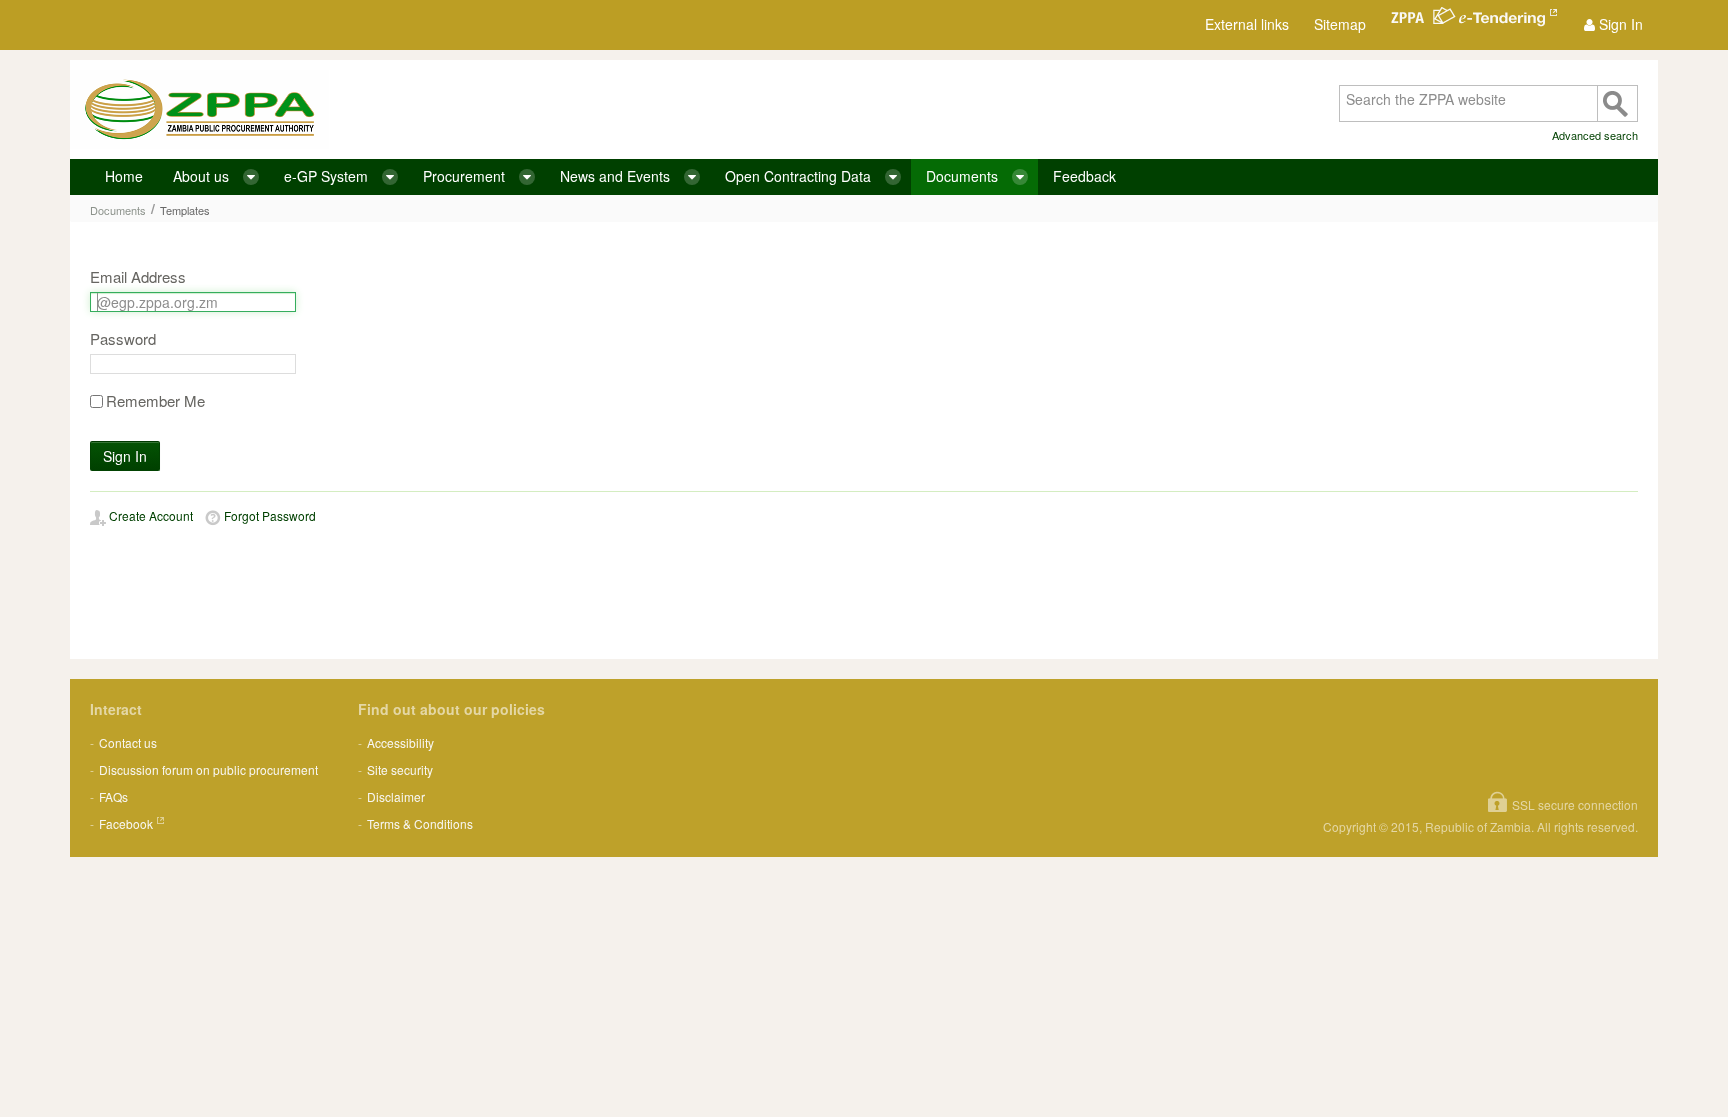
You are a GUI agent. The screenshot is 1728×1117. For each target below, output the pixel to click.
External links (1247, 24)
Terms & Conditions (420, 823)
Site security (400, 769)
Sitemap (1340, 24)
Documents (118, 210)
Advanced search (1595, 135)
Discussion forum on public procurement (208, 769)
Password (123, 339)
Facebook (126, 823)
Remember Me (155, 401)
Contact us (128, 742)
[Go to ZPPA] (199, 109)
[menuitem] (1613, 24)
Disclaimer (396, 796)
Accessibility (400, 742)
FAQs (113, 796)
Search (1617, 103)
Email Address (138, 277)
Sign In (125, 456)
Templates (185, 210)
